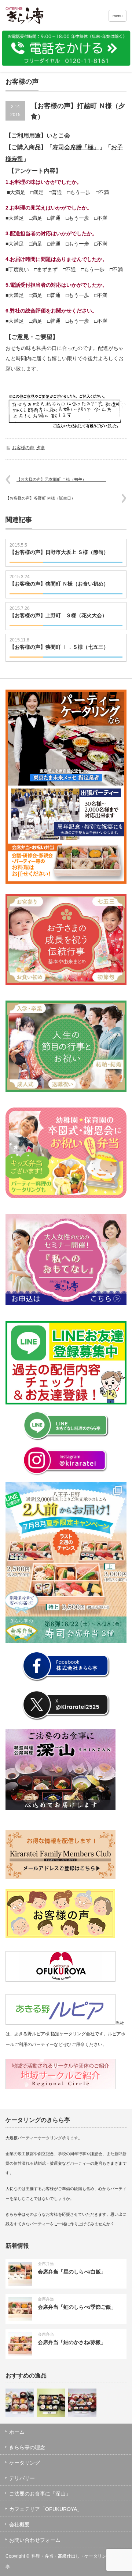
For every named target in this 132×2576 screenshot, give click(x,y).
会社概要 (19, 2525)
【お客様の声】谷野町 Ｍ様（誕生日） (50, 498)
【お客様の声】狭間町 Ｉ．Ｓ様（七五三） (59, 650)
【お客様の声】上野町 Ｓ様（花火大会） (58, 619)
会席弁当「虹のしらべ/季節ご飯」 (77, 2307)
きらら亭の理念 (27, 2447)
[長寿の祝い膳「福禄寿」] (20, 2403)
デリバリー (22, 2478)
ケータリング (25, 2463)
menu (118, 16)
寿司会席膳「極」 (76, 147)
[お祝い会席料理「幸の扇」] (82, 2403)
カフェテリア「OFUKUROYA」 (46, 2509)
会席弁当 (46, 2264)
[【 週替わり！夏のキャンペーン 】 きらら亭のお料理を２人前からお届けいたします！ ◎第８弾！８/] (66, 1562)
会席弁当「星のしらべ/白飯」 (72, 2272)
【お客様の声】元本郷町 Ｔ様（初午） (61, 479)
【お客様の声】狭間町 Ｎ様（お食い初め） (59, 587)
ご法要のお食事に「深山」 (40, 2494)
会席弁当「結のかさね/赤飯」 (72, 2342)
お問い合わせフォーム (35, 2540)
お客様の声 (23, 448)
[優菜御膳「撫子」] (51, 2403)
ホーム (17, 2432)
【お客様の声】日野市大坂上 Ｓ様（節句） (59, 555)
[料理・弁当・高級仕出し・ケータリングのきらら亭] (32, 17)
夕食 (41, 448)
